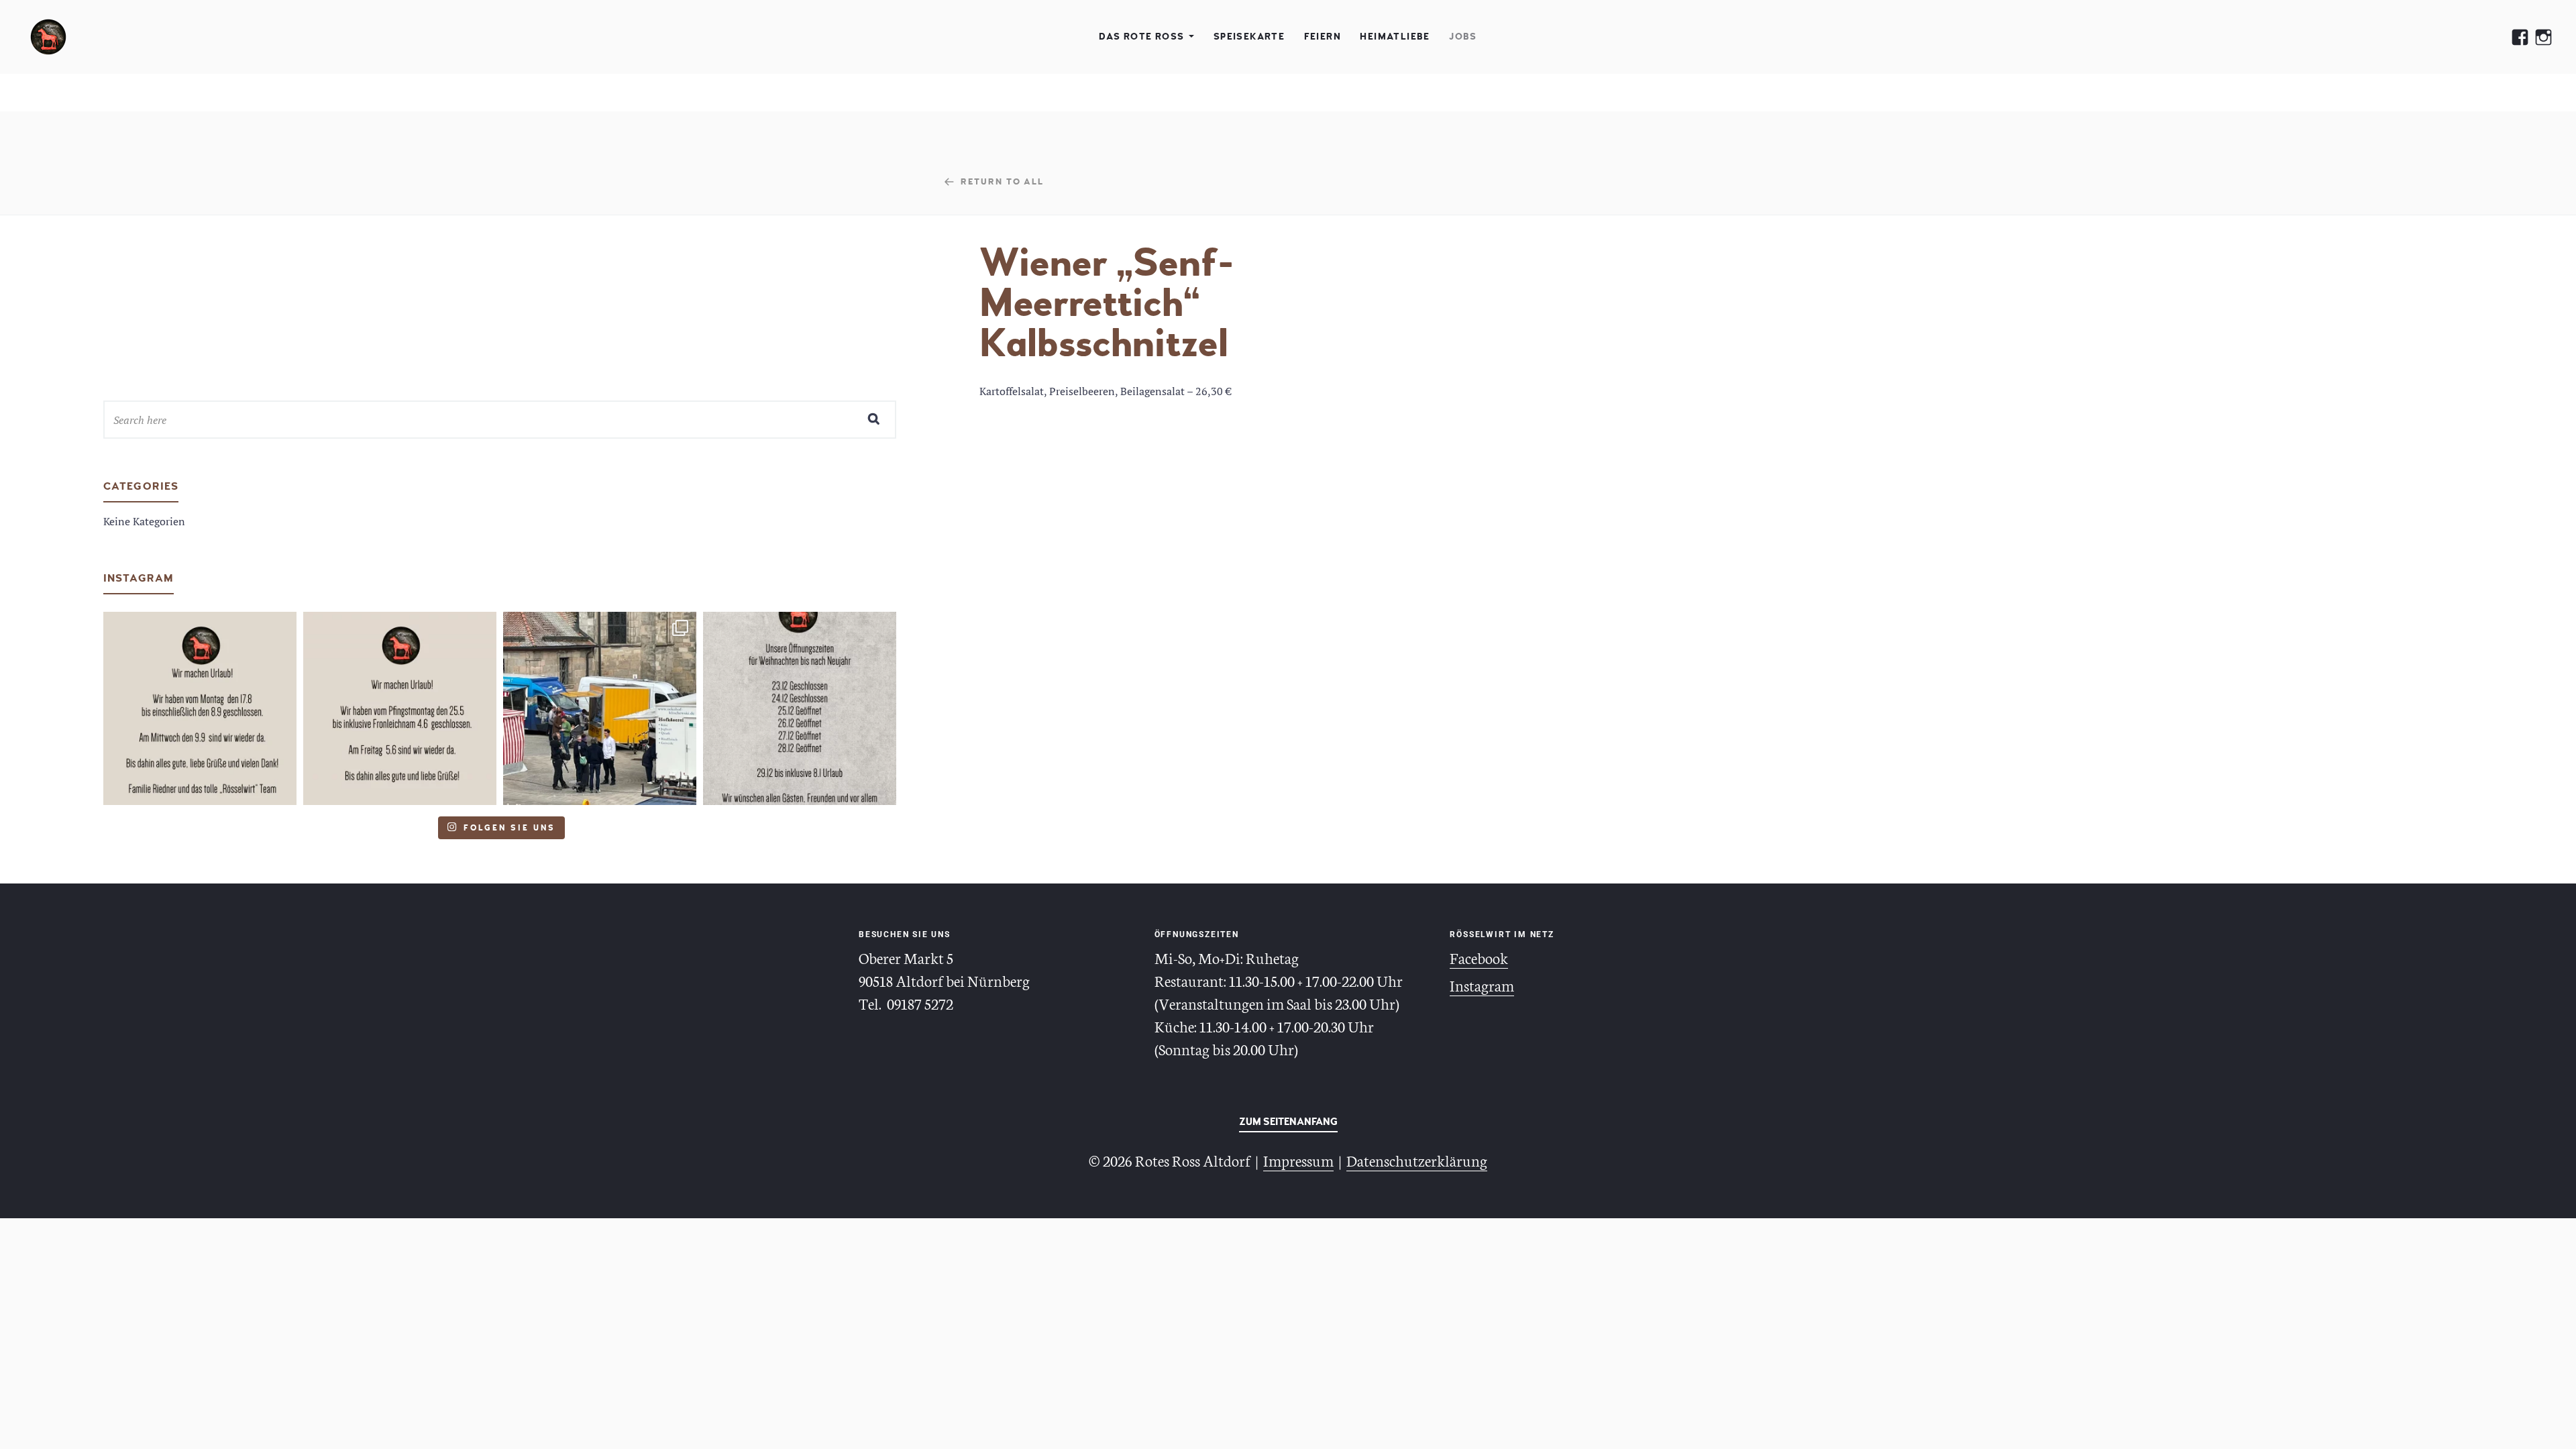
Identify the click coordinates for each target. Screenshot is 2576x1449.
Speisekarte (1249, 37)
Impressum (1298, 1160)
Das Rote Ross (1141, 37)
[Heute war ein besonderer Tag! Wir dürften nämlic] (600, 708)
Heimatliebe (1395, 37)
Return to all (1002, 181)
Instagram (1482, 985)
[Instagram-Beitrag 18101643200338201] (200, 708)
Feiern (1323, 37)
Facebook (1479, 957)
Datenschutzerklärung (1417, 1160)
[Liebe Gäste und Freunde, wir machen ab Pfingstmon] (400, 708)
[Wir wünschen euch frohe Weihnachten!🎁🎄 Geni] (800, 708)
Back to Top (1288, 1124)
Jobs (1463, 37)
